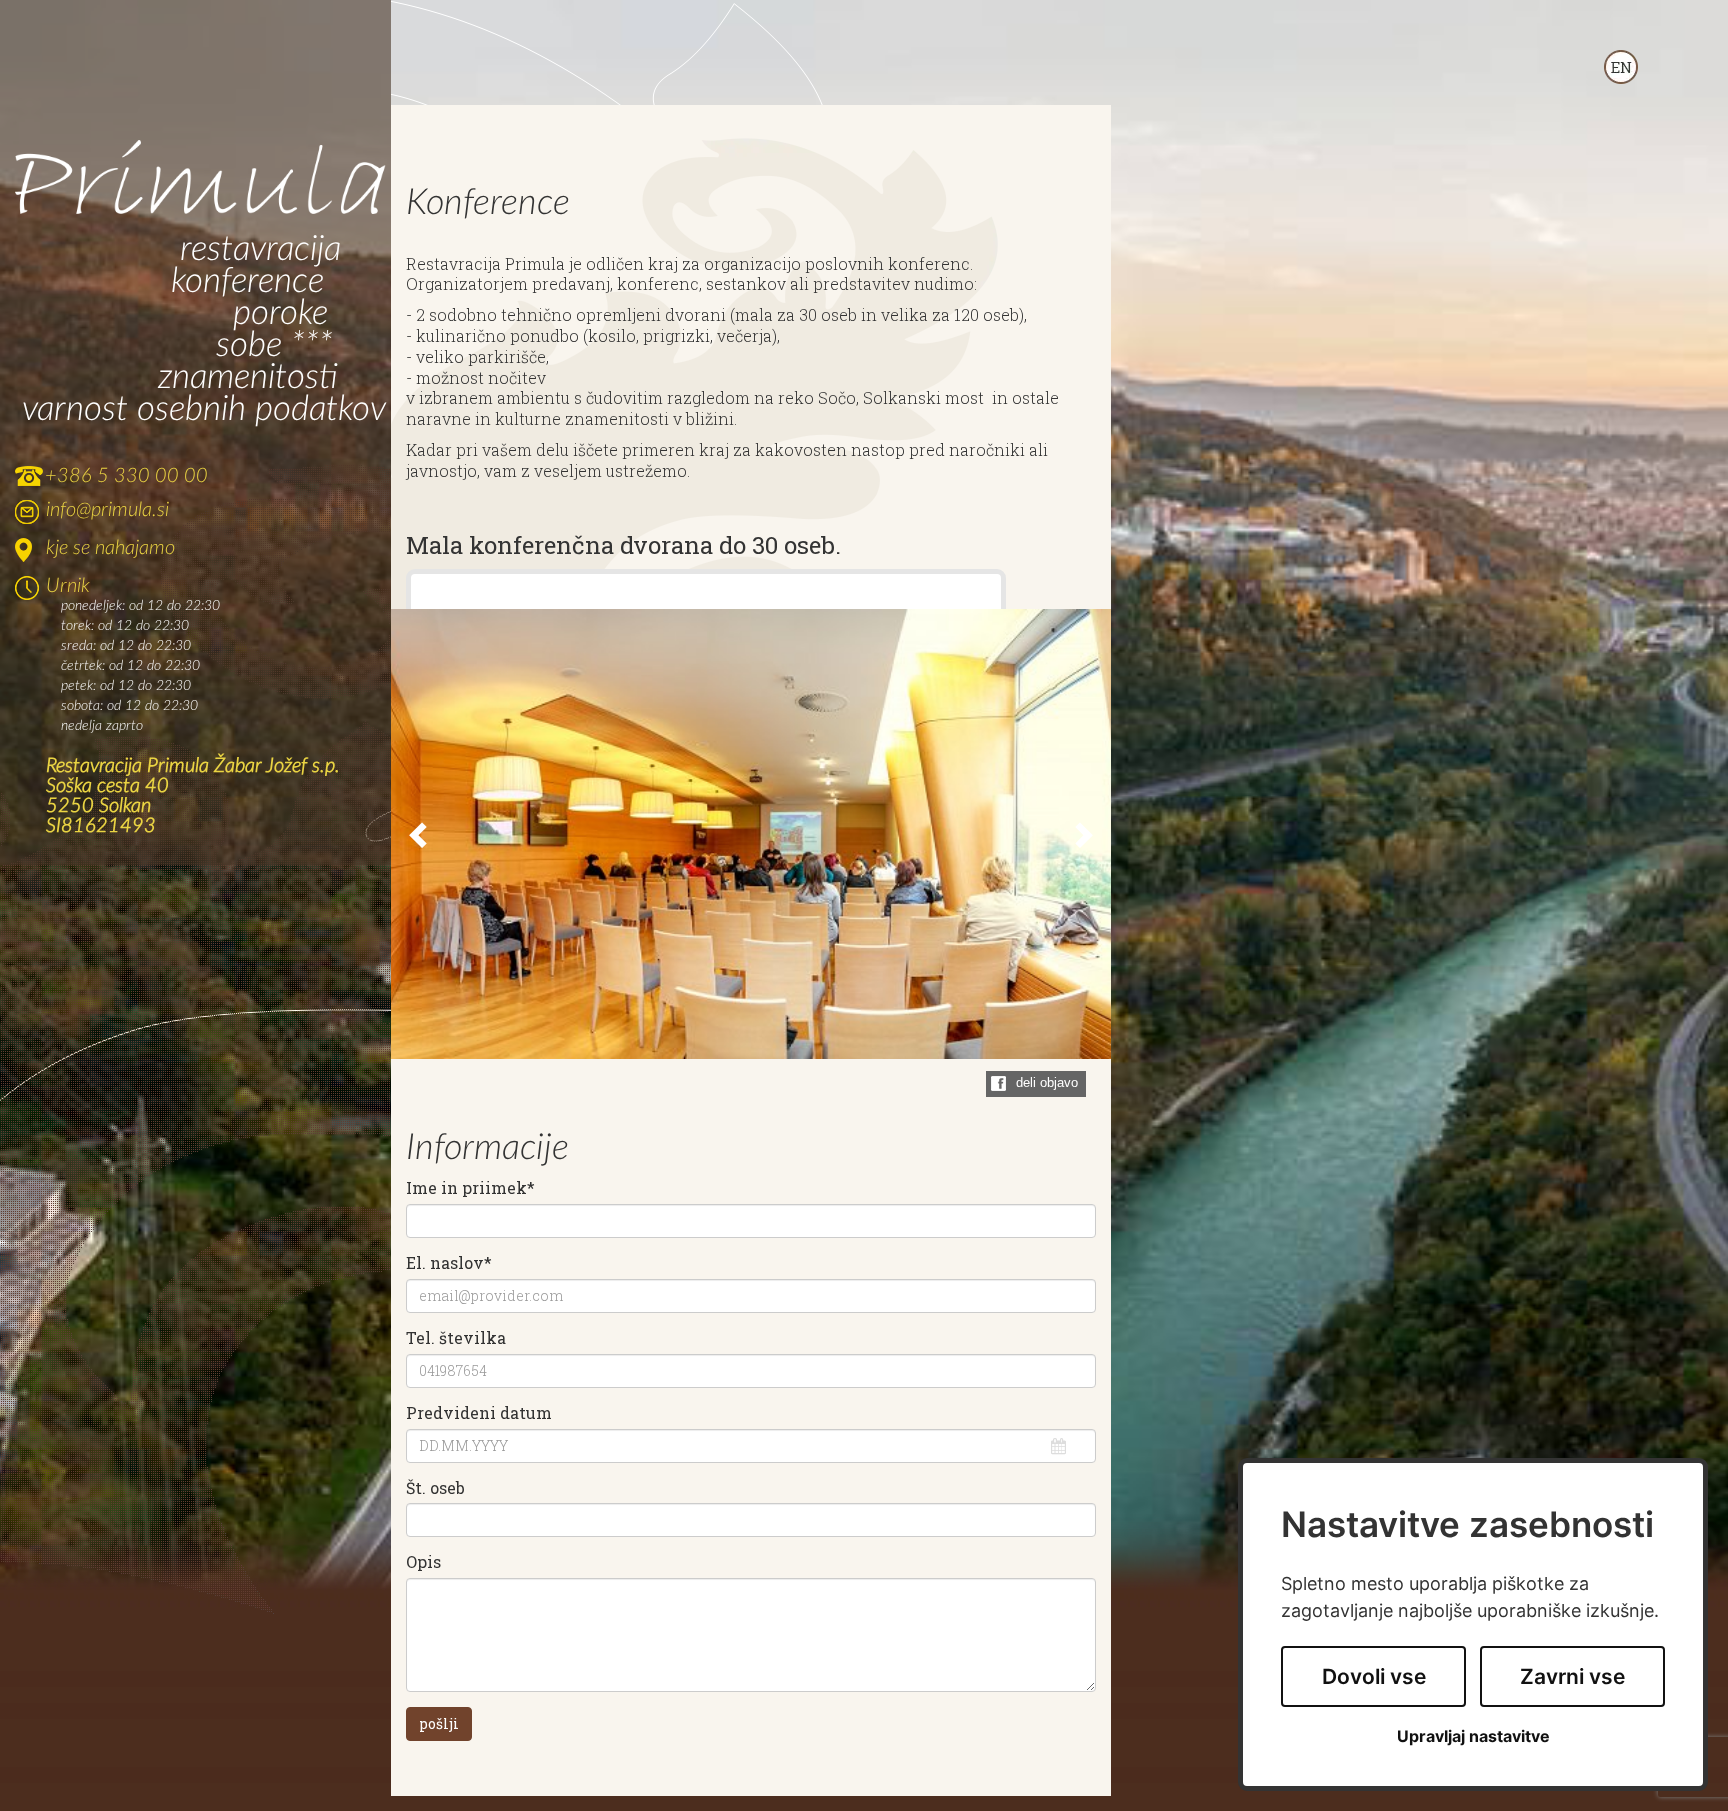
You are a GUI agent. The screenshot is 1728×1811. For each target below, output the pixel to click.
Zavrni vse (1572, 1676)
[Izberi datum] (1058, 1446)
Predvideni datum (479, 1413)
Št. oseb (435, 1488)
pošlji (439, 1723)
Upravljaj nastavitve (1473, 1736)
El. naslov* (449, 1263)
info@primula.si (107, 510)
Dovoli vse (1374, 1676)
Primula (200, 180)
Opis (423, 1562)
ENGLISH (1621, 67)
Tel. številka (456, 1338)
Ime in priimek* (470, 1188)
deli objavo (1047, 1082)
